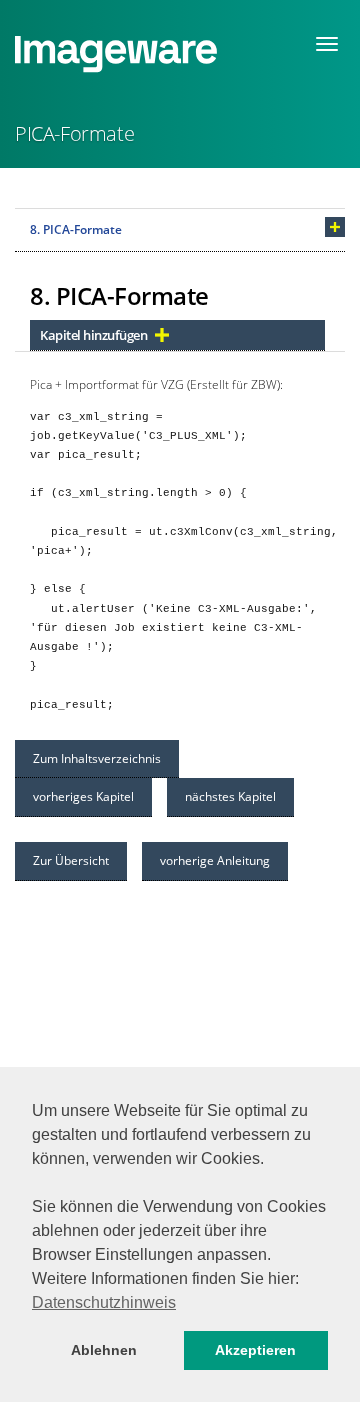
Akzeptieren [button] (255, 1350)
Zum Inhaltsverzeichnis (97, 758)
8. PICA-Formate (76, 229)
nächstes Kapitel (230, 796)
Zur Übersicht (71, 860)
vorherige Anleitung (215, 860)
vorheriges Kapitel (83, 796)
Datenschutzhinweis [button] (104, 1302)
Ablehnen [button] (104, 1350)
